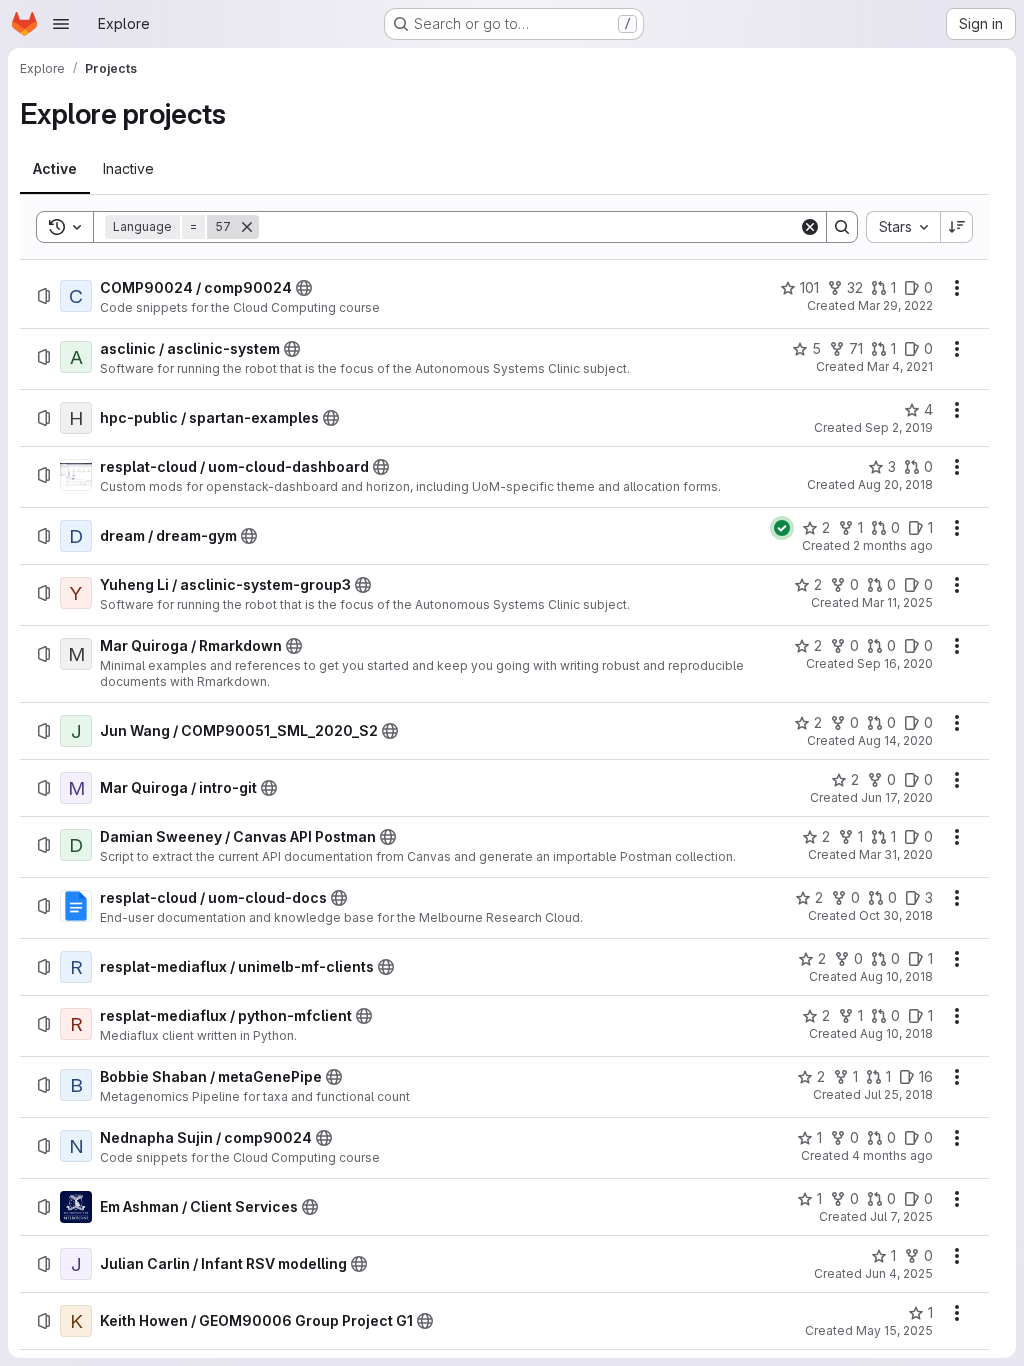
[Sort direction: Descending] (957, 227)
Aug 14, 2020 (895, 740)
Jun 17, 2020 (897, 797)
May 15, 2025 (894, 1330)
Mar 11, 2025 (897, 602)
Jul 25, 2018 (898, 1094)
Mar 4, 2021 (900, 366)
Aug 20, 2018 (895, 484)
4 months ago (892, 1155)
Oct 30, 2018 (896, 915)
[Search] (842, 227)
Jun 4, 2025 (899, 1273)
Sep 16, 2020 (895, 663)
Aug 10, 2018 (896, 976)
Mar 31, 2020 (896, 854)
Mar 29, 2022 (895, 305)
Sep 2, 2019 (899, 427)
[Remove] (247, 227)
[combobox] (903, 227)
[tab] (55, 169)
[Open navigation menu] (61, 24)
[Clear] (810, 227)
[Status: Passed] (782, 528)
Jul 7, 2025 (901, 1216)
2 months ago (893, 545)
